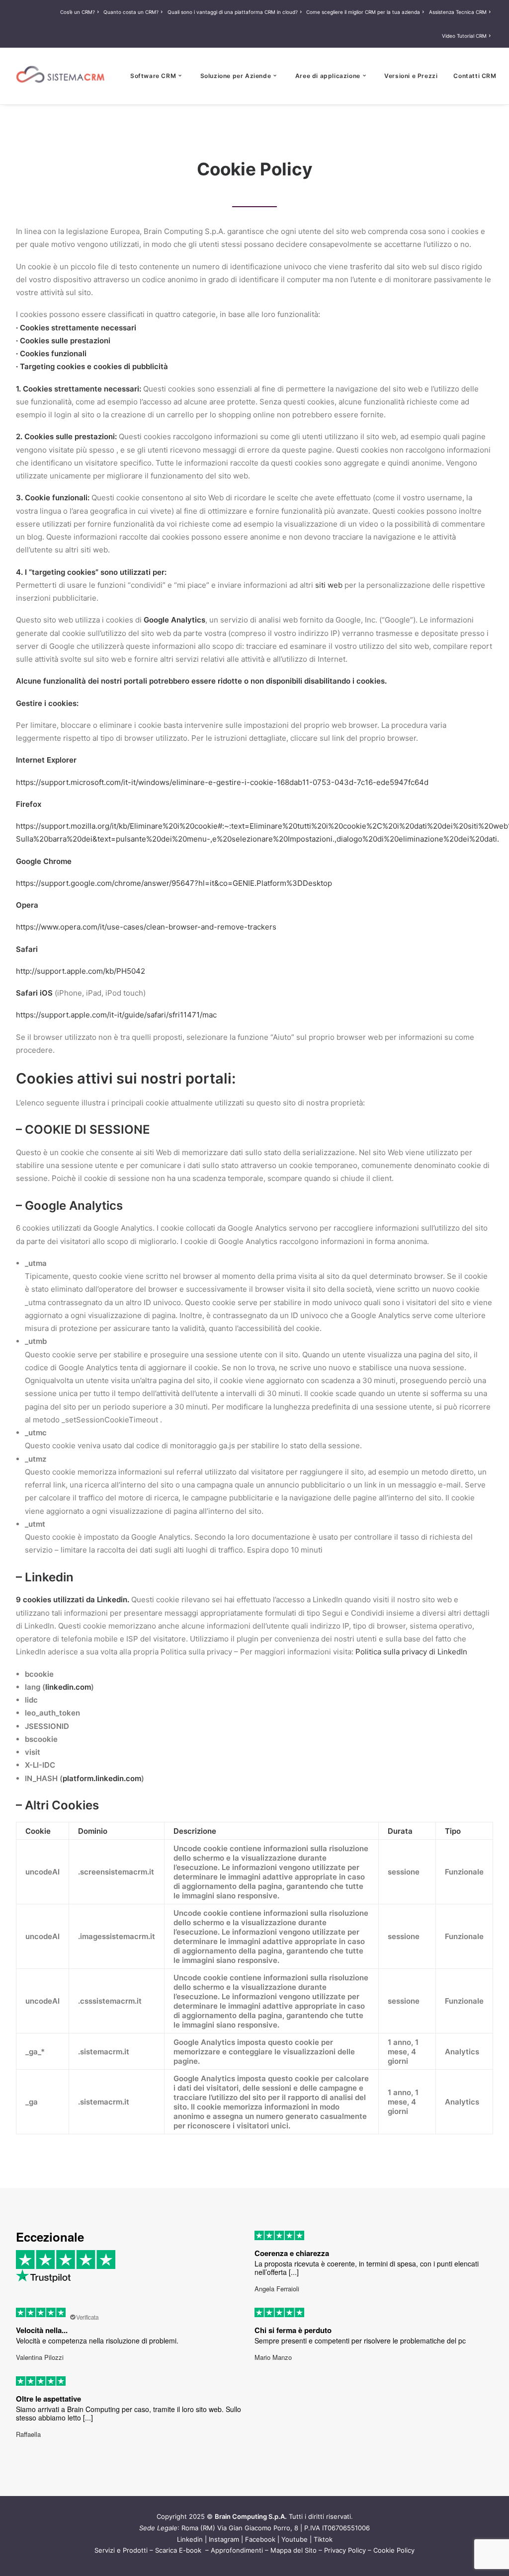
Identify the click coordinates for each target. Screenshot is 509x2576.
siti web (329, 585)
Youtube (295, 2539)
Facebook (260, 2539)
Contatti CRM (475, 76)
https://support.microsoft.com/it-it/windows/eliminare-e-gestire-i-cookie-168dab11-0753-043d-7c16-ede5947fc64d (222, 782)
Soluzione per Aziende (236, 76)
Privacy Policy (345, 2550)
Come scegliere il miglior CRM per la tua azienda (363, 12)
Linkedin (190, 2539)
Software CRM (153, 76)
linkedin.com (68, 1687)
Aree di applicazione (328, 76)
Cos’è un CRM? (78, 12)
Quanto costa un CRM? (131, 12)
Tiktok (323, 2539)
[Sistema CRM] (61, 76)
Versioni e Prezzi (411, 76)
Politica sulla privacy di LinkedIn (411, 1652)
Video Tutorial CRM (464, 36)
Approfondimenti (237, 2550)
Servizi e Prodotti (121, 2550)
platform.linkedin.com (102, 1778)
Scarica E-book (179, 2550)
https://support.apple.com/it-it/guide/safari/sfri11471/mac (116, 1015)
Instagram (224, 2539)
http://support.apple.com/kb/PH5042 (81, 971)
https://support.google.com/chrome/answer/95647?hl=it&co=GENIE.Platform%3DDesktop (174, 883)
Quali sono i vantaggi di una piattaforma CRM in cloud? (233, 12)
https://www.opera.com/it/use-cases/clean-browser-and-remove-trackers (146, 927)
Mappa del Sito (294, 2550)
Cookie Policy (394, 2550)
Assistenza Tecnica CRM (458, 12)
